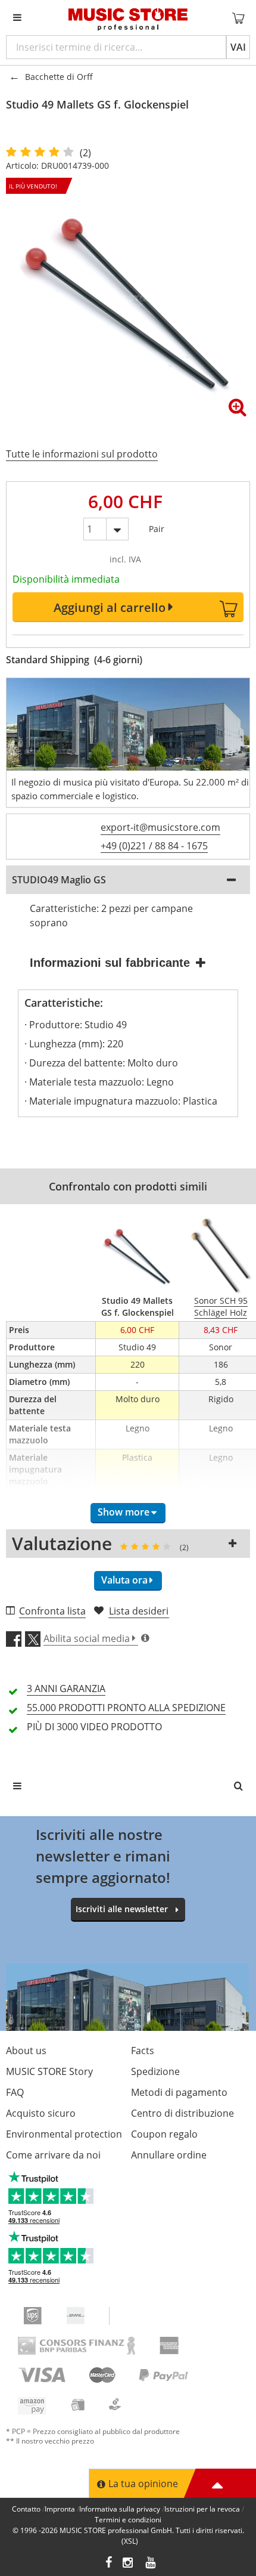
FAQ (15, 2092)
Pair (157, 526)
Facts (143, 2051)
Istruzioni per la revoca (202, 2509)
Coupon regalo (164, 2134)
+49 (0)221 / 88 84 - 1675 (154, 846)
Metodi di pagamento (179, 2092)
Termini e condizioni (128, 2520)
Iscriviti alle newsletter (122, 1909)
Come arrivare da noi (53, 2155)
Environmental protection (64, 2134)
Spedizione (155, 2071)
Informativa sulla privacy (120, 2509)
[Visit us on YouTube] (151, 2564)
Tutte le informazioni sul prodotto (82, 454)
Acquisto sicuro (41, 2113)
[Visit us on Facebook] (109, 2564)
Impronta (60, 2509)
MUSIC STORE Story (49, 2071)
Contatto (26, 2509)
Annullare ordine (169, 2155)
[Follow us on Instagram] (129, 2564)
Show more (124, 1512)
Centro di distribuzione (182, 2113)
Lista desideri (139, 1611)
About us (26, 2051)
